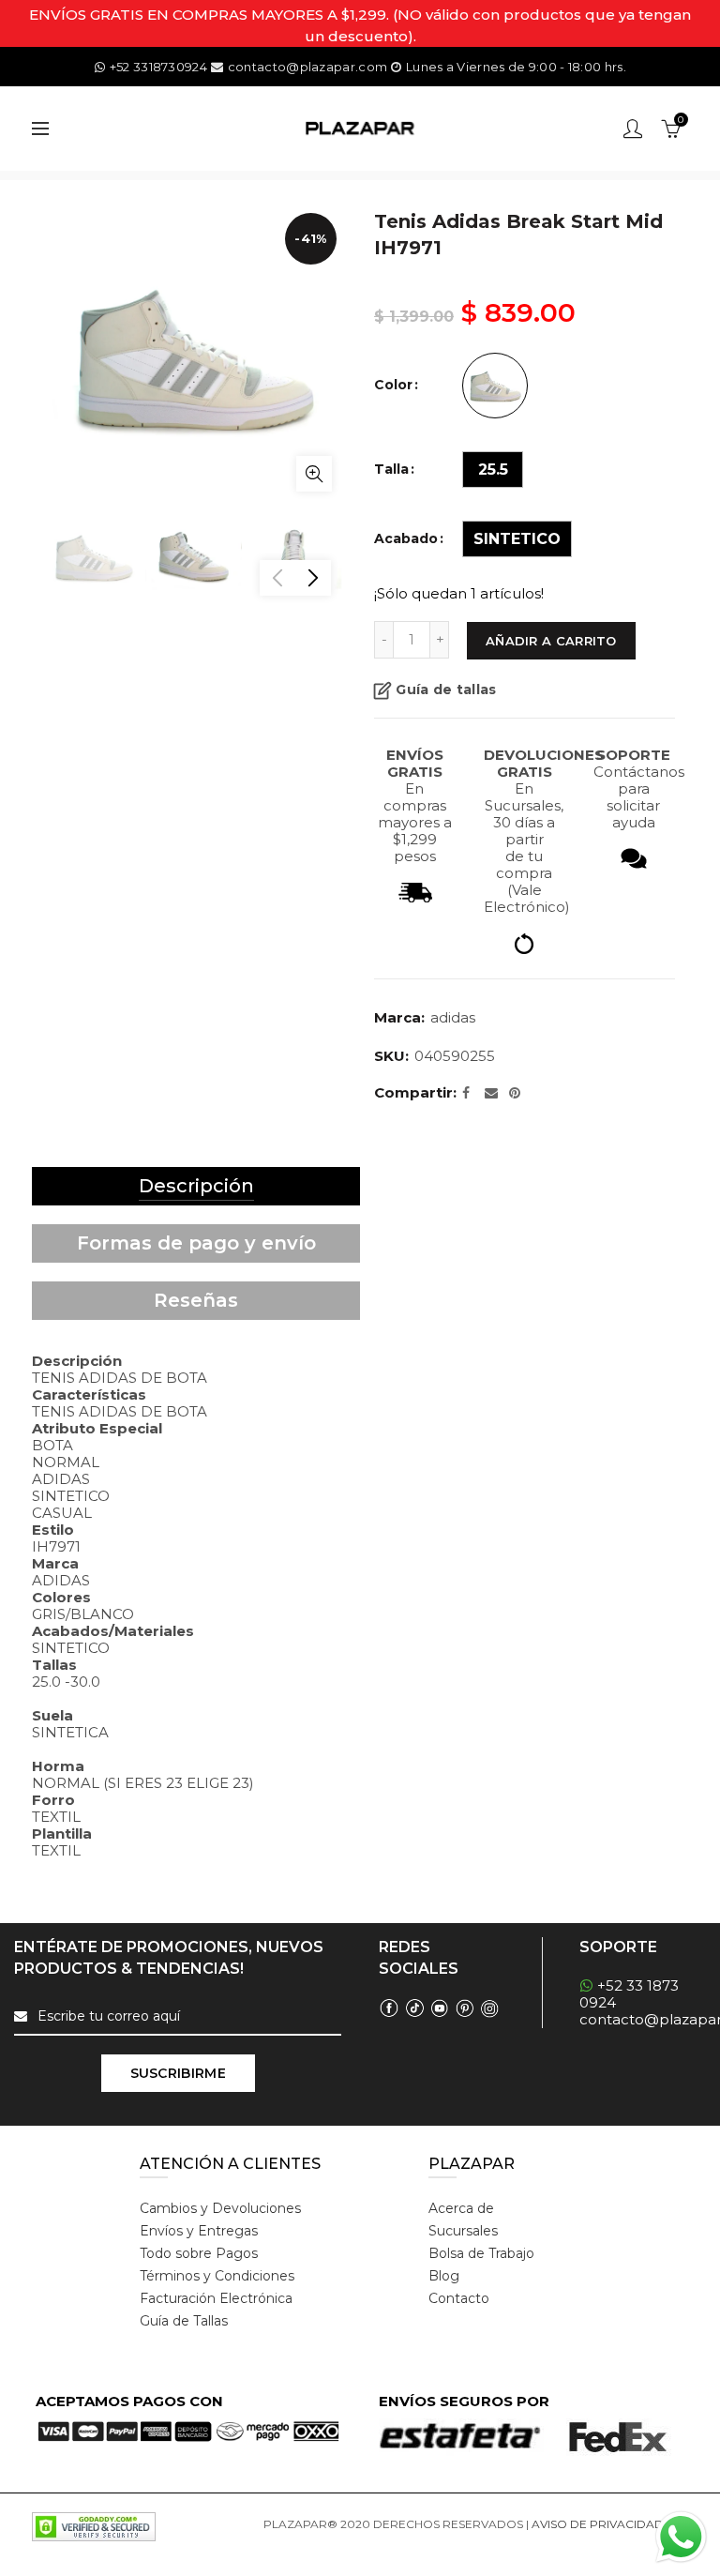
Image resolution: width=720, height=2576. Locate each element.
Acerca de (461, 2208)
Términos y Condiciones (217, 2276)
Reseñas (196, 1300)
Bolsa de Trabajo (481, 2253)
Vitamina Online (308, 2546)
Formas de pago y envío (196, 1243)
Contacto (459, 2298)
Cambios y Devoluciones (220, 2208)
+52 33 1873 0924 (629, 1994)
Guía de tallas (446, 689)
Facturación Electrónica (216, 2298)
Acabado (406, 539)
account (633, 129)
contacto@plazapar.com (307, 67)
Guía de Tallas (184, 2321)
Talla (391, 470)
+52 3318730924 (158, 67)
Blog (444, 2276)
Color (393, 385)
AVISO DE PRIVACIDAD (598, 2524)
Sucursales (463, 2231)
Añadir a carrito (551, 641)
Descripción (196, 1186)
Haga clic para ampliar (314, 474)
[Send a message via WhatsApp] (681, 2537)
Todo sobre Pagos (199, 2253)
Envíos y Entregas (199, 2231)
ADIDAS (453, 1017)
